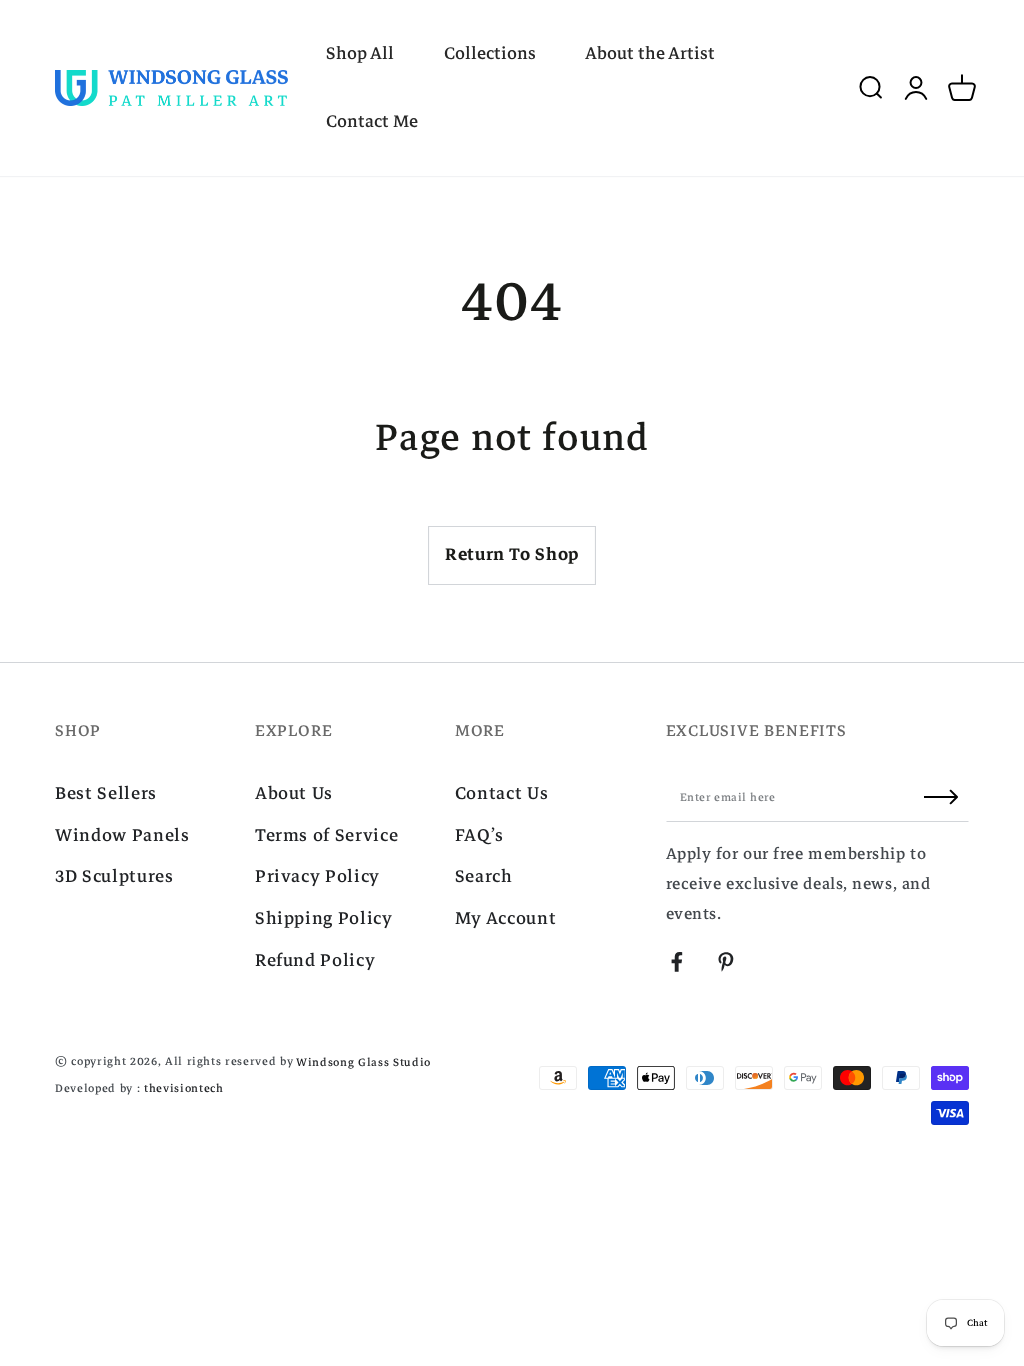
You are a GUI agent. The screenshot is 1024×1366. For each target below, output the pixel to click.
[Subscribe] (946, 797)
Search (484, 876)
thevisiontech (184, 1088)
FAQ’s (479, 835)
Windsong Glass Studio (363, 1062)
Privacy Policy (317, 876)
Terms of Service (327, 835)
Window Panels (122, 835)
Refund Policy (315, 960)
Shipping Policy (324, 918)
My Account (506, 918)
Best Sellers (106, 793)
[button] (870, 88)
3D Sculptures (114, 876)
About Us (294, 793)
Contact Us (502, 793)
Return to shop (512, 554)
